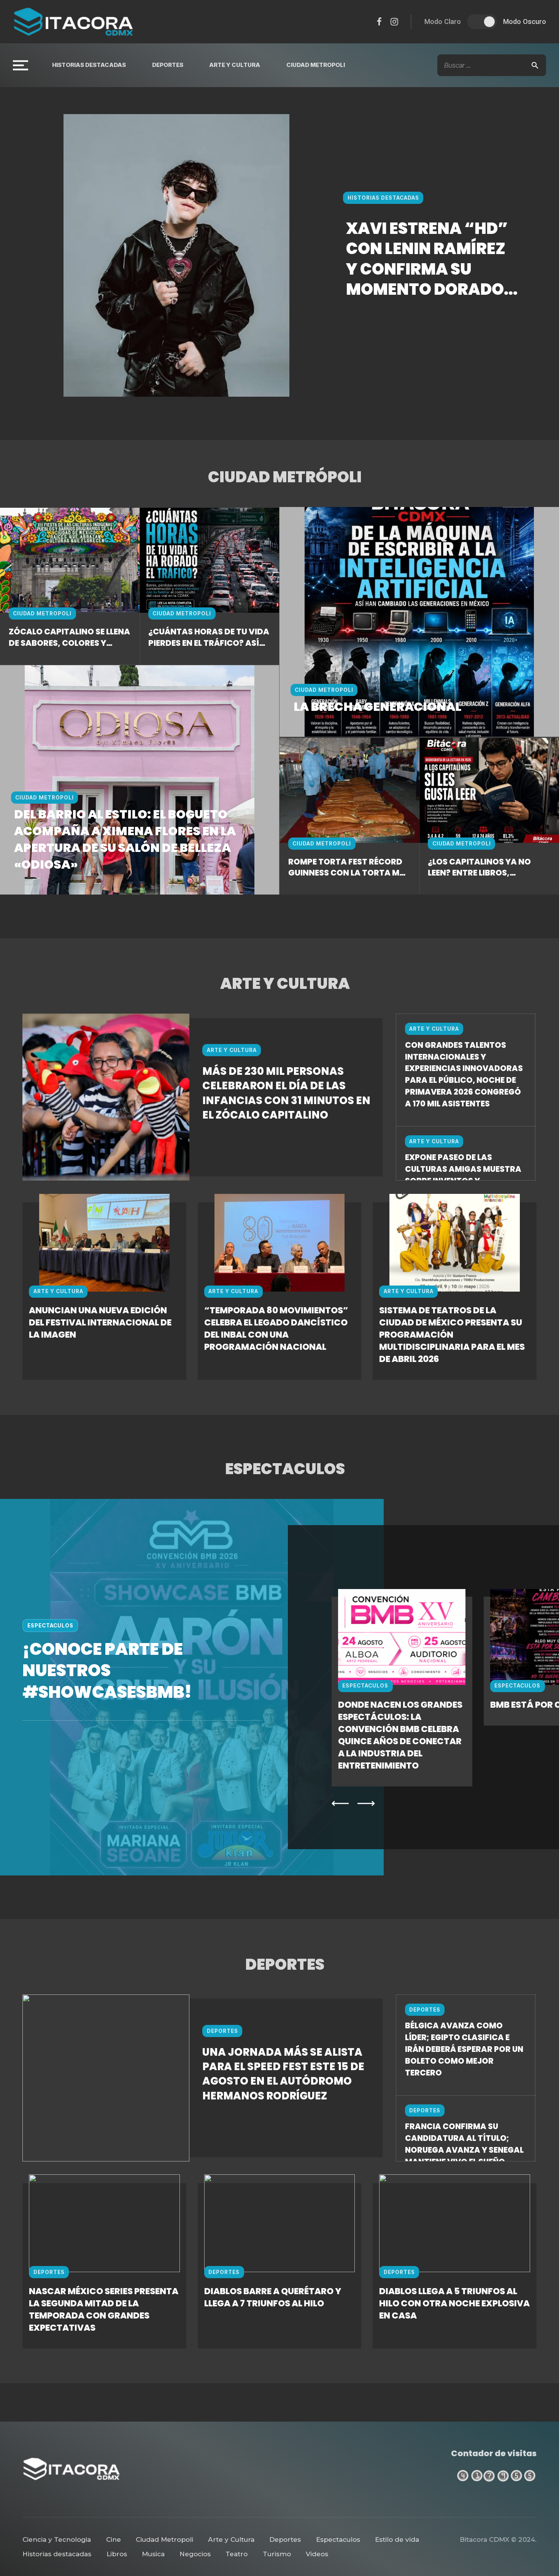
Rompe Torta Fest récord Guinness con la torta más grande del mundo (349, 867)
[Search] (535, 65)
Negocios (195, 2554)
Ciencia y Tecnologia (57, 2539)
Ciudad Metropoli (316, 65)
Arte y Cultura (235, 65)
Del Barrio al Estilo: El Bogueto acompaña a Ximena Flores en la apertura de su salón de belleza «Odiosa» (125, 839)
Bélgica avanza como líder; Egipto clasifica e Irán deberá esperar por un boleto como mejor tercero (464, 2049)
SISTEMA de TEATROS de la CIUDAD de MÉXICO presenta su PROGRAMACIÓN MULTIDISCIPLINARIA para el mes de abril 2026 (452, 1335)
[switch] (482, 22)
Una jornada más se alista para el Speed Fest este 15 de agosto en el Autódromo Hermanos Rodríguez (283, 2074)
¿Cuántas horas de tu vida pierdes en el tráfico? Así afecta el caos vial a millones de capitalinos (209, 637)
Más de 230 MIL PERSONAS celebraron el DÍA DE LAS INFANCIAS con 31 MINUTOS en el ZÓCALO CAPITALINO (286, 1093)
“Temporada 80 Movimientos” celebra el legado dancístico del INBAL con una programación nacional (276, 1329)
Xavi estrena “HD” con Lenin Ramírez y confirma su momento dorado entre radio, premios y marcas (427, 259)
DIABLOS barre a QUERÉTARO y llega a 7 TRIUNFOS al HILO (273, 2297)
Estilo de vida (397, 2539)
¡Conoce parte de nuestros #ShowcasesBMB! (107, 1671)
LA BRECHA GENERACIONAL (377, 707)
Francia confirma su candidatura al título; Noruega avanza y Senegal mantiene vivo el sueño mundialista (464, 2150)
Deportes (168, 65)
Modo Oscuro (525, 21)
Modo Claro (443, 21)
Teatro (237, 2554)
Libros (117, 2554)
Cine (114, 2539)
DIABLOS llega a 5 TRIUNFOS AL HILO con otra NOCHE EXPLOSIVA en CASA (454, 2303)
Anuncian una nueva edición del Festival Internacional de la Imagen (100, 1322)
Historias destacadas (89, 65)
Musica (153, 2554)
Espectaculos (50, 1626)
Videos (317, 2554)
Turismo (277, 2554)
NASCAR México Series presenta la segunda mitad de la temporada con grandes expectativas (104, 2309)
